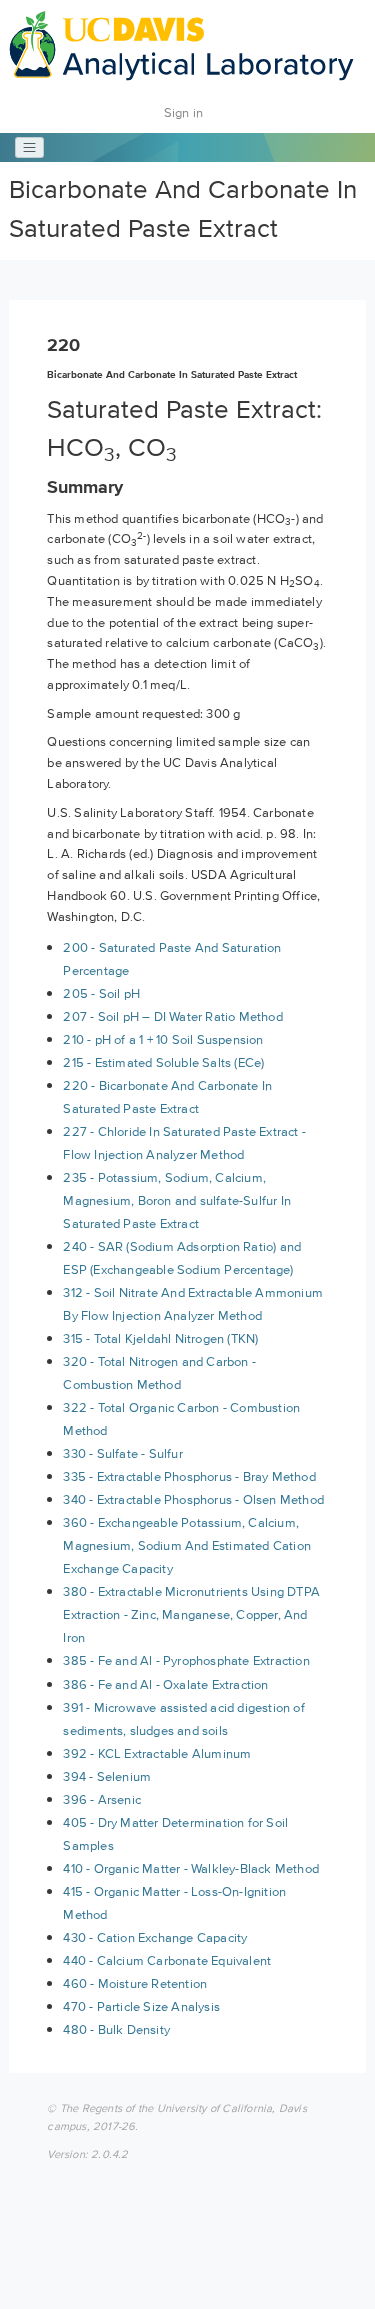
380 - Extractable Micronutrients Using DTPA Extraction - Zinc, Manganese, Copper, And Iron (191, 1614)
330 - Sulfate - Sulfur (122, 1453)
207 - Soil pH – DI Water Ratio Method (172, 1016)
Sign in (183, 112)
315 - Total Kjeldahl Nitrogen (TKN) (160, 1338)
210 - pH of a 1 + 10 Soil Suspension (163, 1039)
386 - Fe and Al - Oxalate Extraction (165, 1684)
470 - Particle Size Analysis (141, 2006)
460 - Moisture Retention (135, 1983)
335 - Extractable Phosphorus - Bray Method (189, 1476)
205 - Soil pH (101, 993)
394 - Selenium (107, 1776)
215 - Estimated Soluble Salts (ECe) (163, 1062)
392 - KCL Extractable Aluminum (157, 1753)
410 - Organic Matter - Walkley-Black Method (191, 1868)
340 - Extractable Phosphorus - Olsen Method (193, 1499)
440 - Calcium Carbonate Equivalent (167, 1960)
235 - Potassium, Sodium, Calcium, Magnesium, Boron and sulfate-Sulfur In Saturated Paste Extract (177, 1200)
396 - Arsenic (102, 1799)
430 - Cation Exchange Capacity (155, 1937)
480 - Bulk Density (116, 2029)
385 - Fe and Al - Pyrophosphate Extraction (186, 1660)
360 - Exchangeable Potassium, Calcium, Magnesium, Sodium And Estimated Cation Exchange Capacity (187, 1545)
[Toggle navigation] (29, 147)
